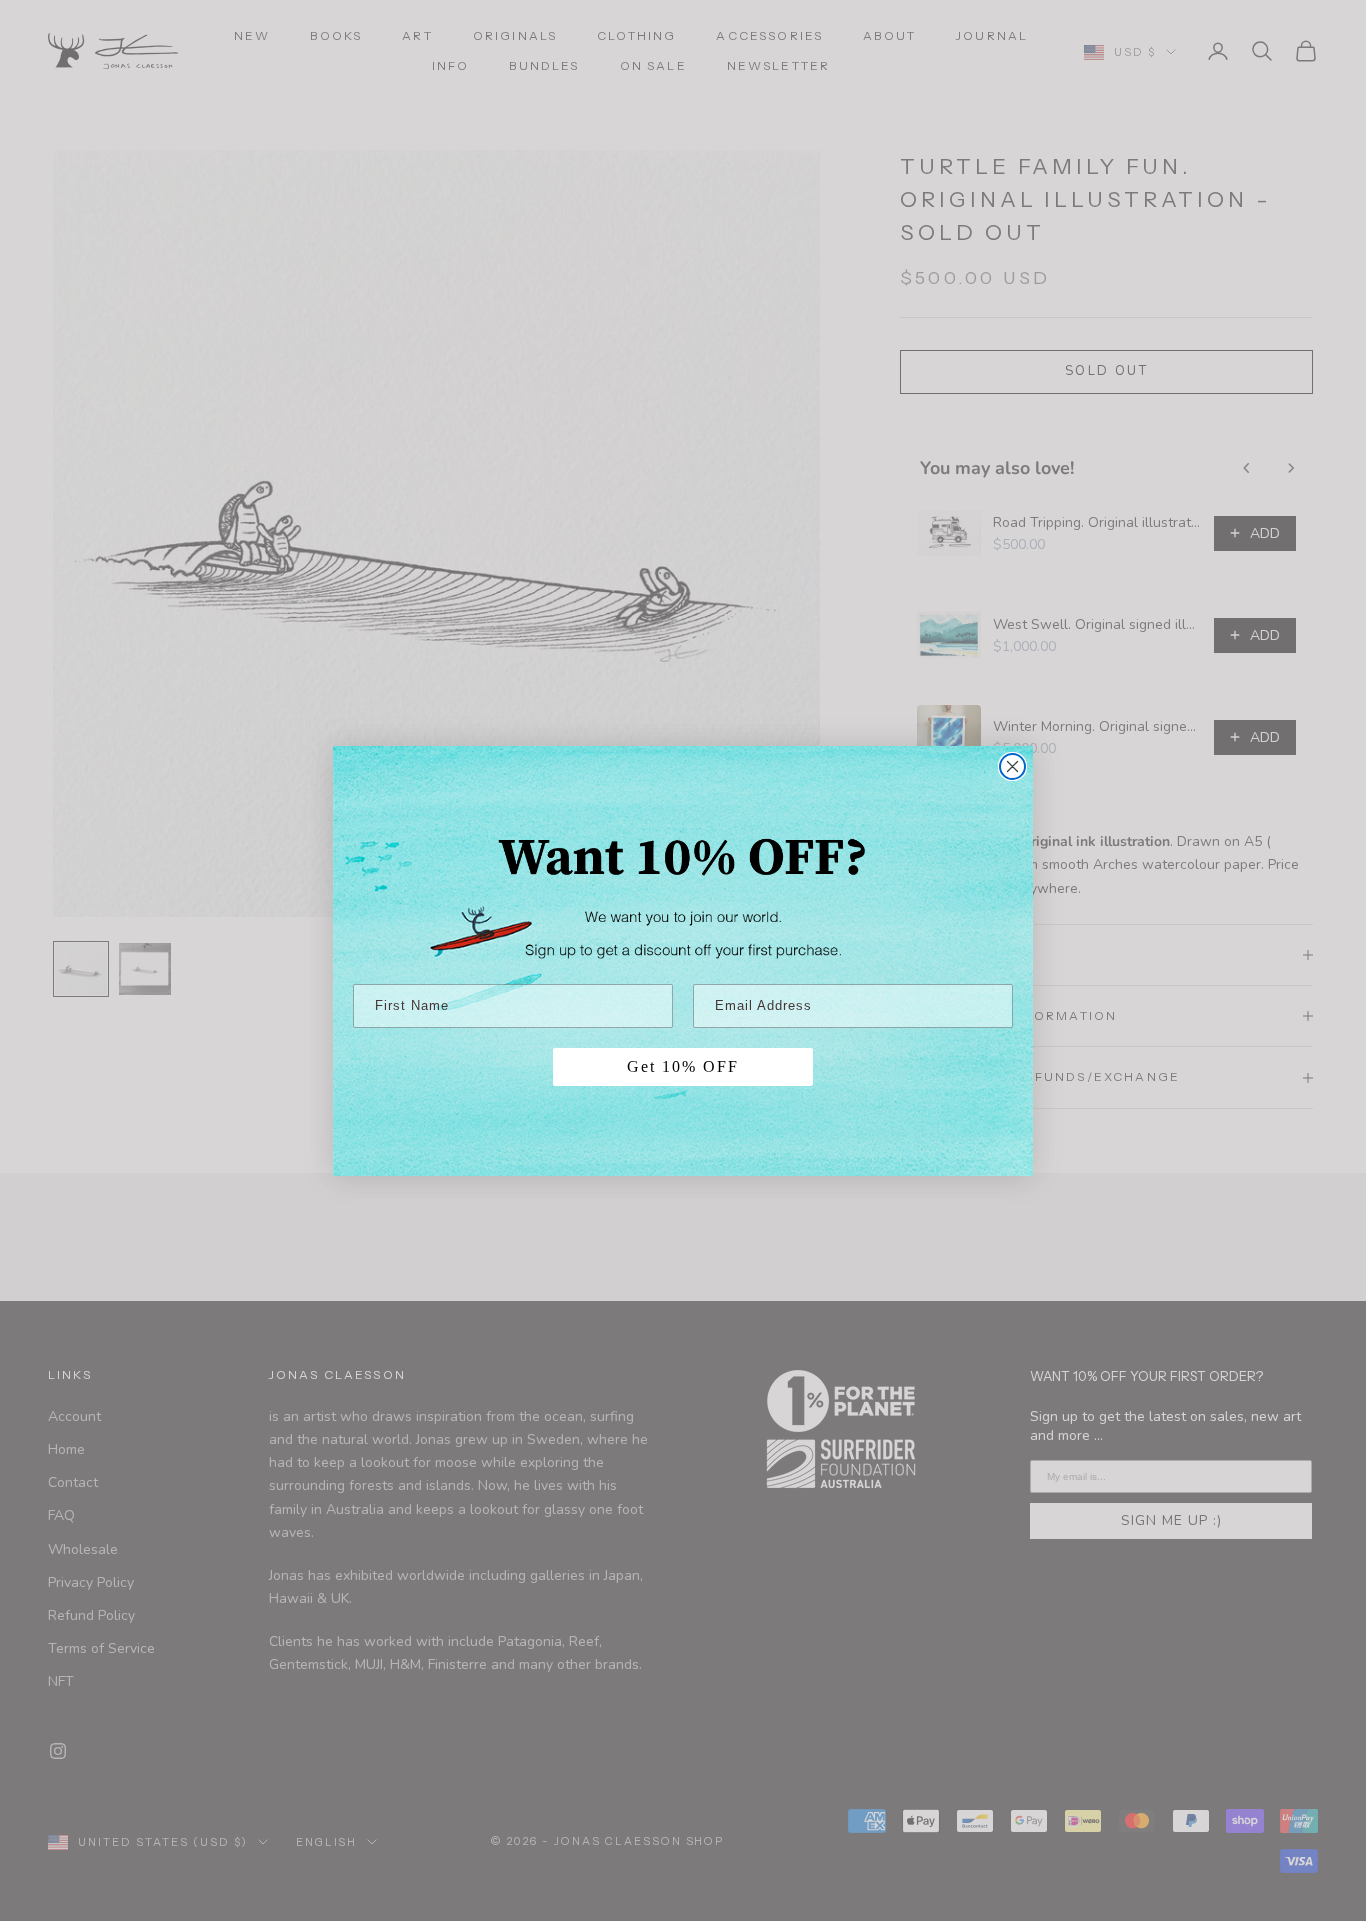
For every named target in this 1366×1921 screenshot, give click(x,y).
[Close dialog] (1012, 766)
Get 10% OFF (683, 1066)
